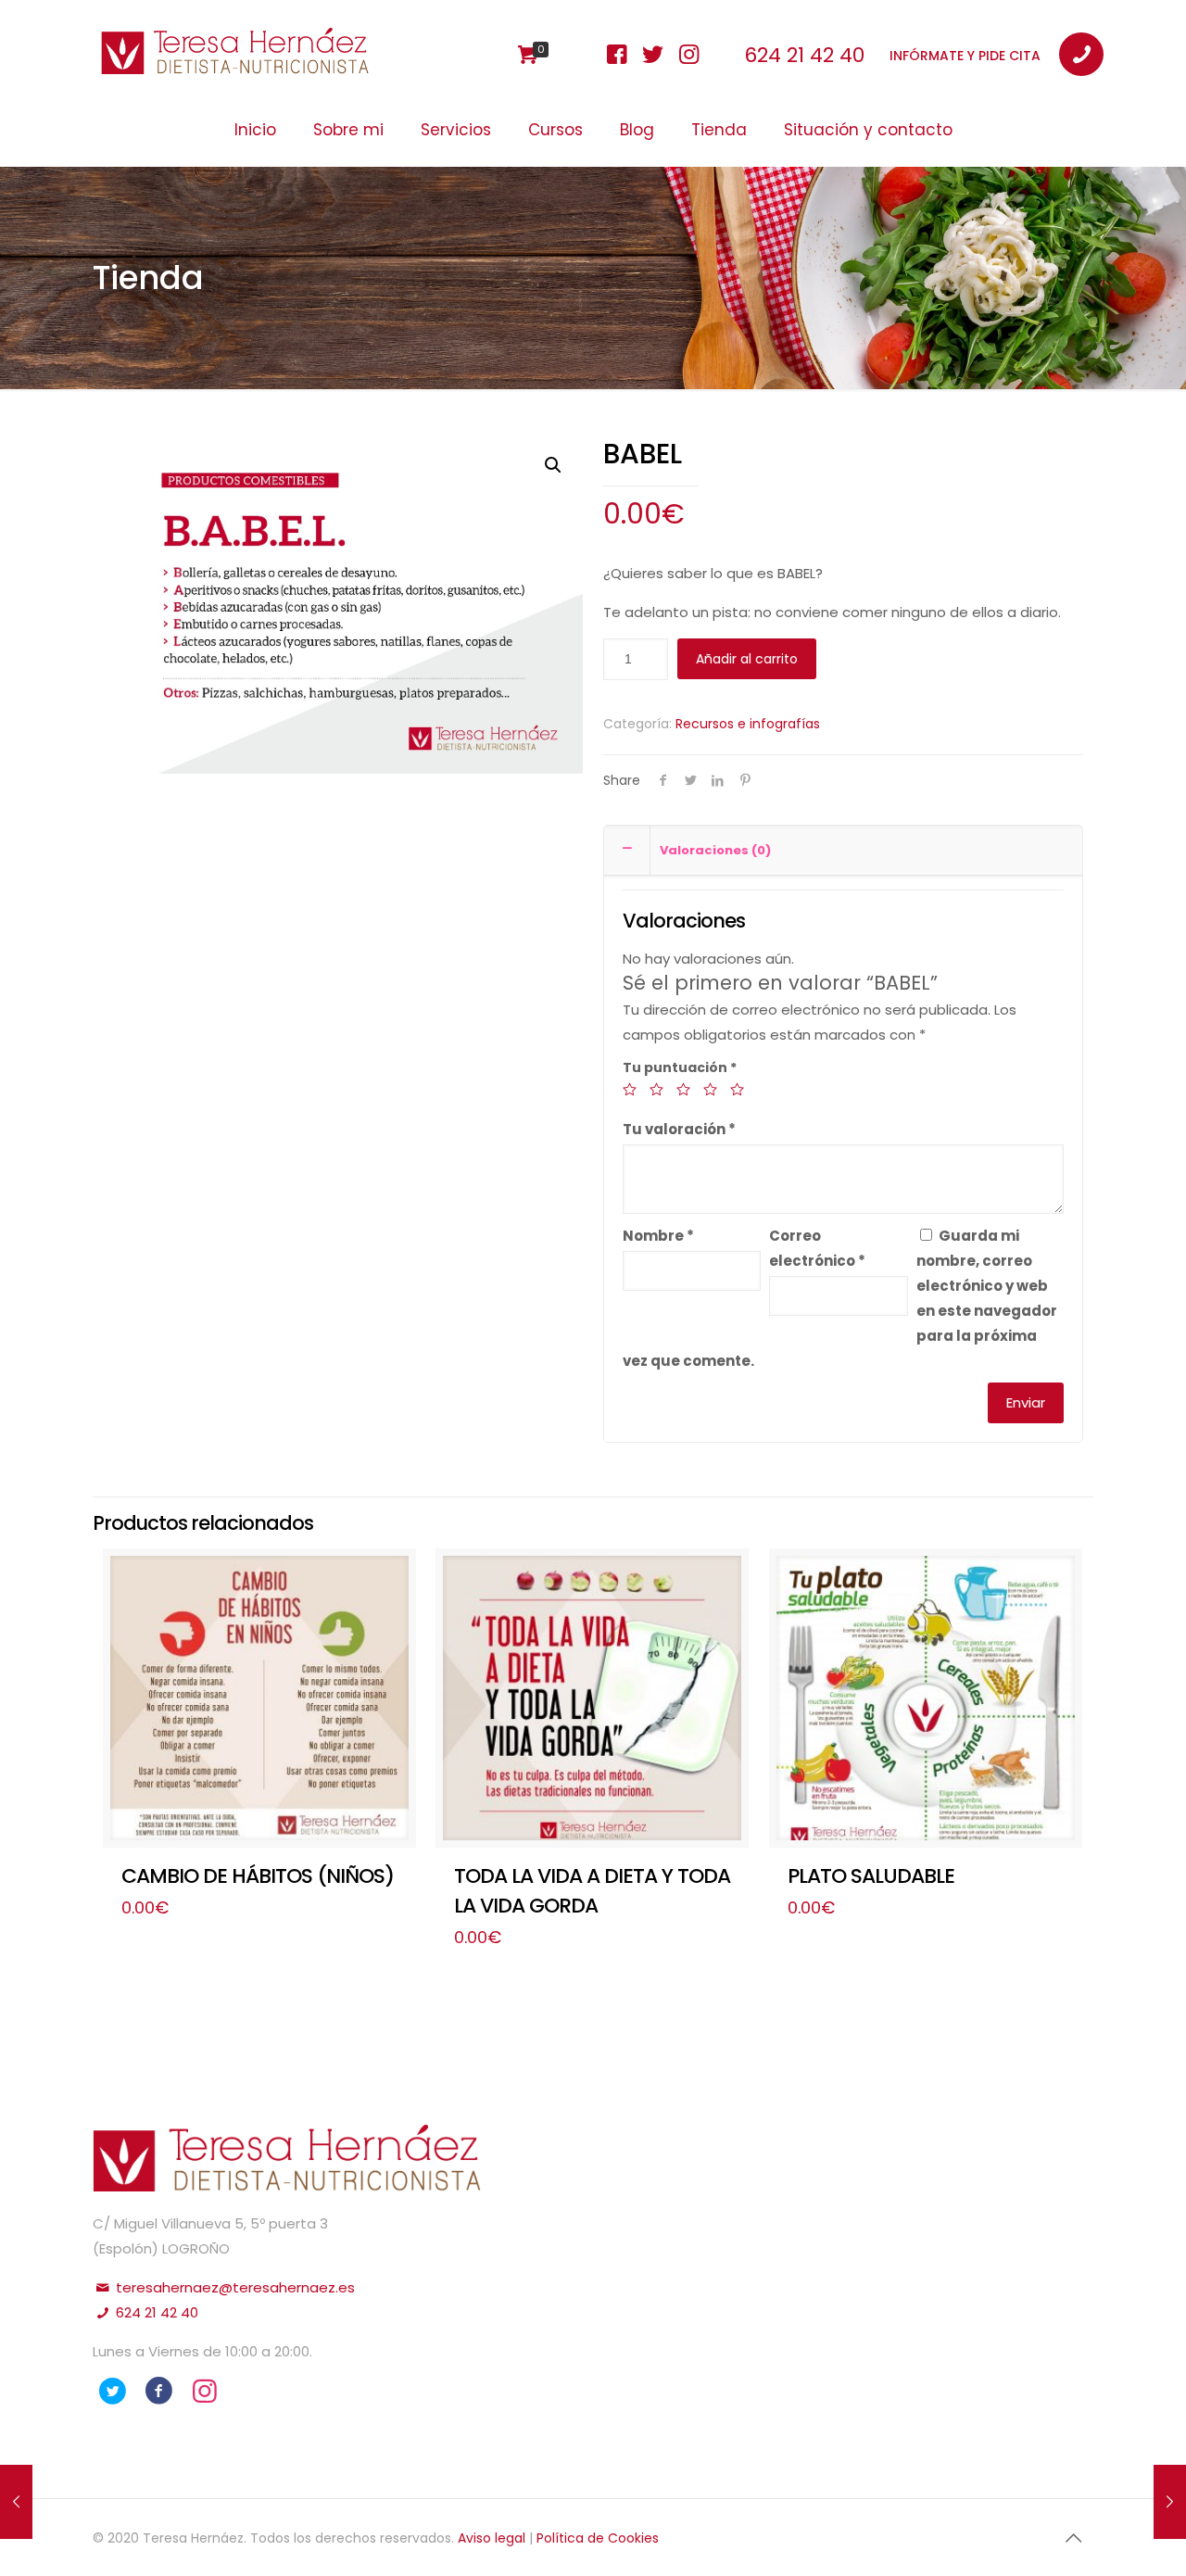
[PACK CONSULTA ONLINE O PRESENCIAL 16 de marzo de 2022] (1170, 2502)
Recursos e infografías (748, 724)
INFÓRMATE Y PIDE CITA (965, 56)
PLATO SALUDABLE (871, 1876)
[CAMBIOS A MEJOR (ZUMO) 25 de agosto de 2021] (16, 2502)
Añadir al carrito (747, 659)
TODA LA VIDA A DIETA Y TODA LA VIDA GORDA (592, 1891)
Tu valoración (679, 1129)
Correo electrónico (817, 1248)
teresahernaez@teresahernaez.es (233, 2287)
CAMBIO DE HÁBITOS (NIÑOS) (258, 1876)
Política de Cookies (598, 2538)
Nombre (658, 1236)
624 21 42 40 (804, 56)
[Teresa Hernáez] (235, 64)
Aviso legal (493, 2538)
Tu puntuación (680, 1067)
